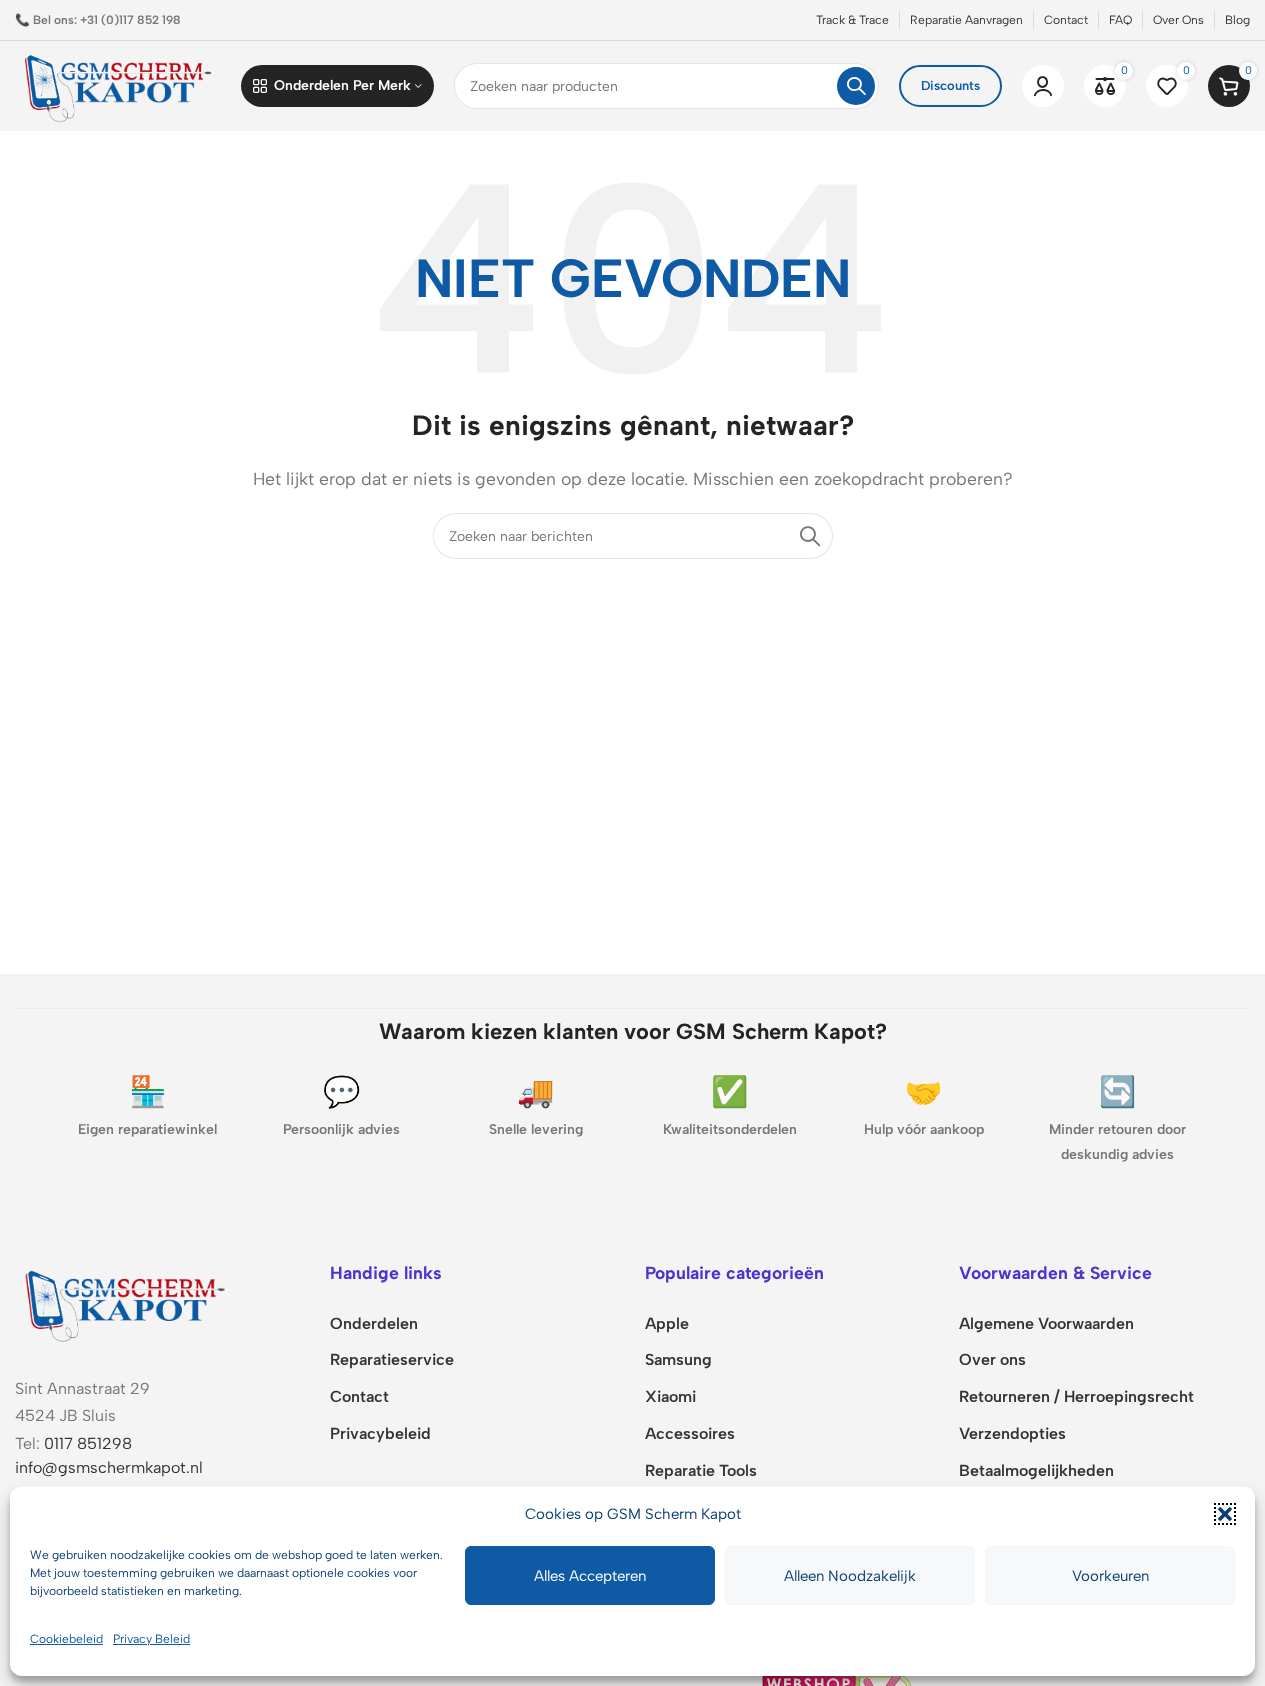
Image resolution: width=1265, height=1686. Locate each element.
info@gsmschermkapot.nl (109, 1467)
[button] (1225, 1514)
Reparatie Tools (701, 1470)
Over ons (992, 1359)
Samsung (678, 1359)
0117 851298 (88, 1443)
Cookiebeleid (66, 1639)
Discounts (950, 85)
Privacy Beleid (151, 1639)
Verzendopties (1012, 1433)
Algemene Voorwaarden (1046, 1323)
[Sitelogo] (118, 84)
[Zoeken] (856, 86)
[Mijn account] (1043, 86)
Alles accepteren (590, 1576)
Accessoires (690, 1433)
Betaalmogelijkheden (1036, 1470)
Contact (359, 1396)
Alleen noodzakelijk (850, 1576)
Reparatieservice (392, 1359)
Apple (667, 1323)
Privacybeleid (380, 1433)
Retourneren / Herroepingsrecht (1076, 1396)
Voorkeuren (1110, 1576)
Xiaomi (670, 1396)
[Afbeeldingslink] (125, 1302)
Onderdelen (374, 1323)
